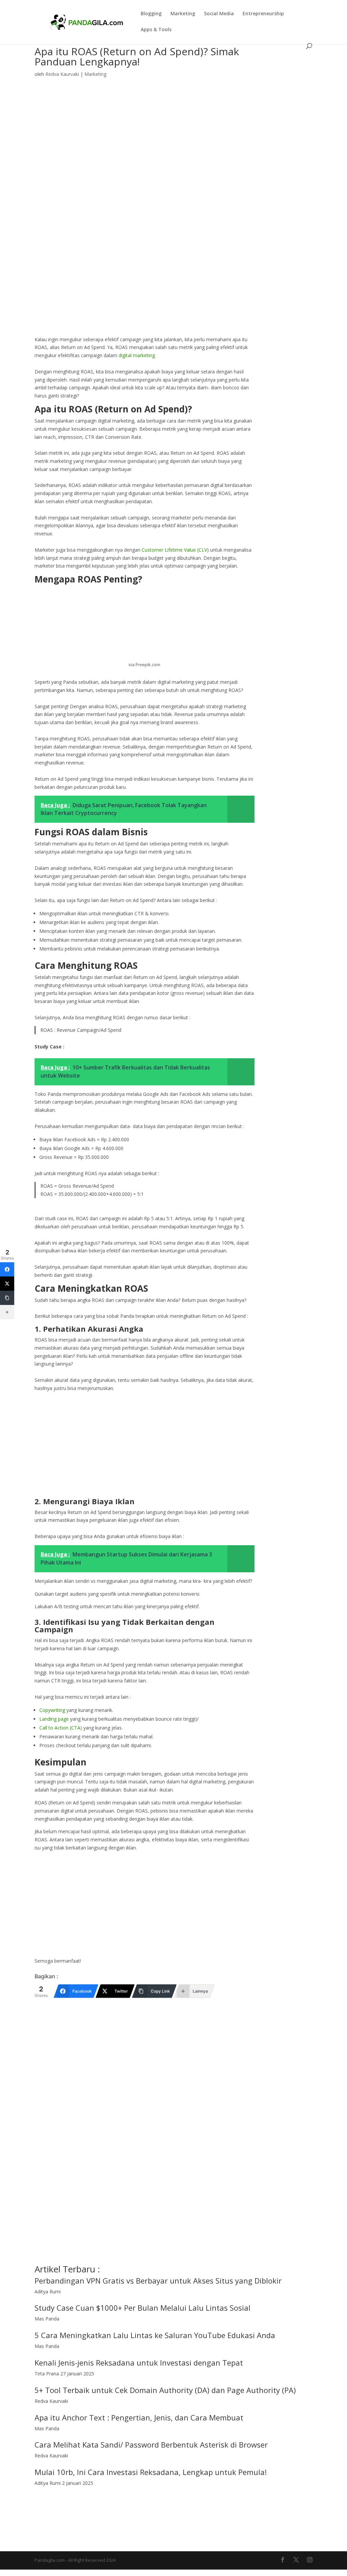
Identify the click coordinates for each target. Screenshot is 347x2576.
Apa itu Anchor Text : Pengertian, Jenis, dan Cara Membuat (139, 2417)
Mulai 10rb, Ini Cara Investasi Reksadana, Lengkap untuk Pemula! (151, 2472)
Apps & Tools (156, 30)
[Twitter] (7, 1284)
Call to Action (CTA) (61, 1728)
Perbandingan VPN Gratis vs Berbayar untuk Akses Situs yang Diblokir (158, 2281)
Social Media (219, 14)
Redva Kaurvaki (62, 74)
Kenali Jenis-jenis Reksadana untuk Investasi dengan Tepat (139, 2363)
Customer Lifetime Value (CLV (174, 550)
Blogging (151, 14)
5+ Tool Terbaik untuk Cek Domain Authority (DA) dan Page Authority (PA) (165, 2390)
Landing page (54, 1719)
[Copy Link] (7, 1298)
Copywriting (52, 1710)
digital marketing (137, 355)
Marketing (183, 14)
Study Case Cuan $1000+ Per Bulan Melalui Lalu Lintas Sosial (142, 2308)
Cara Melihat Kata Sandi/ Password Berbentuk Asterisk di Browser (151, 2445)
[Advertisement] (144, 285)
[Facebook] (7, 1269)
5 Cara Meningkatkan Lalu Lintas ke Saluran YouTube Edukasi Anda (155, 2335)
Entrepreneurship (263, 14)
